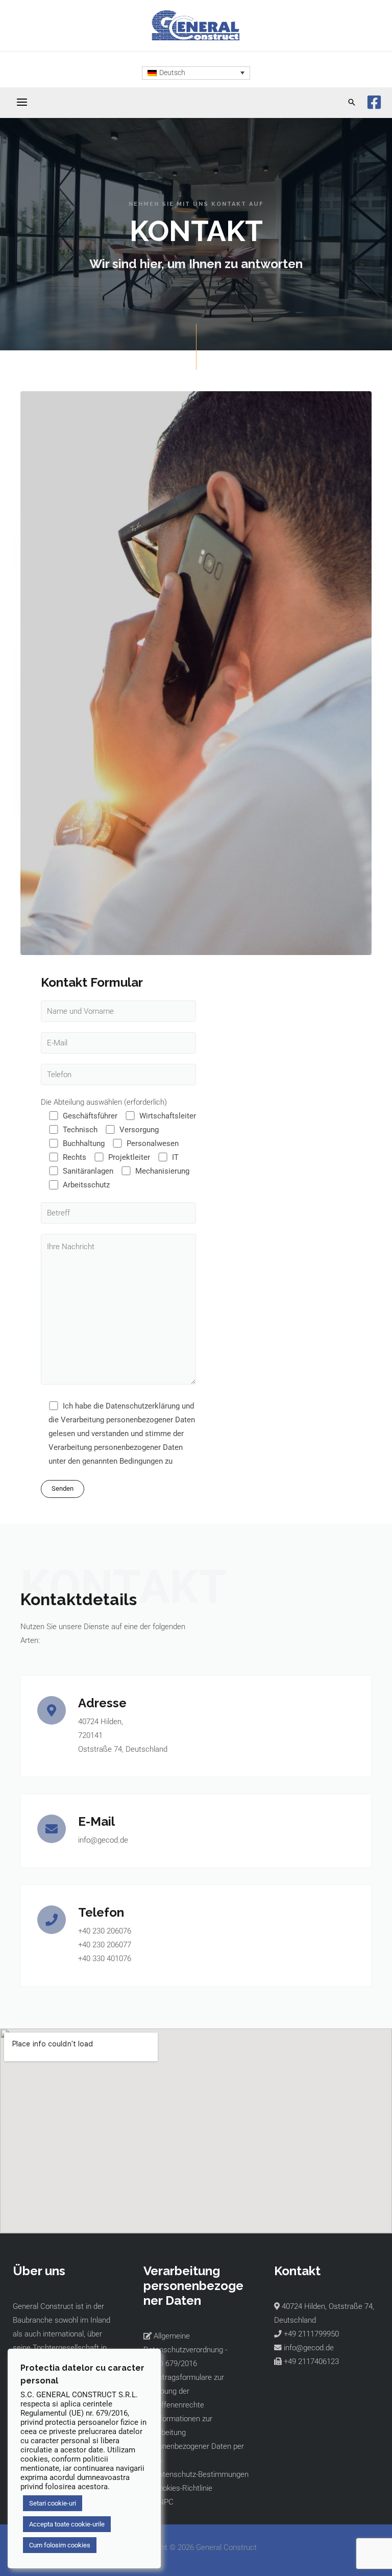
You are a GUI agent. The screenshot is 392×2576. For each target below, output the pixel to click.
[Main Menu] (22, 103)
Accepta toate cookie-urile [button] (67, 2524)
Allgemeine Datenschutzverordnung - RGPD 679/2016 (185, 2350)
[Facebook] (374, 102)
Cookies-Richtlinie (182, 2488)
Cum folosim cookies (60, 2545)
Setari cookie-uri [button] (53, 2503)
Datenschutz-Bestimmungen (200, 2474)
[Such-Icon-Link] (352, 102)
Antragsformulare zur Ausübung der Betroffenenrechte (184, 2391)
